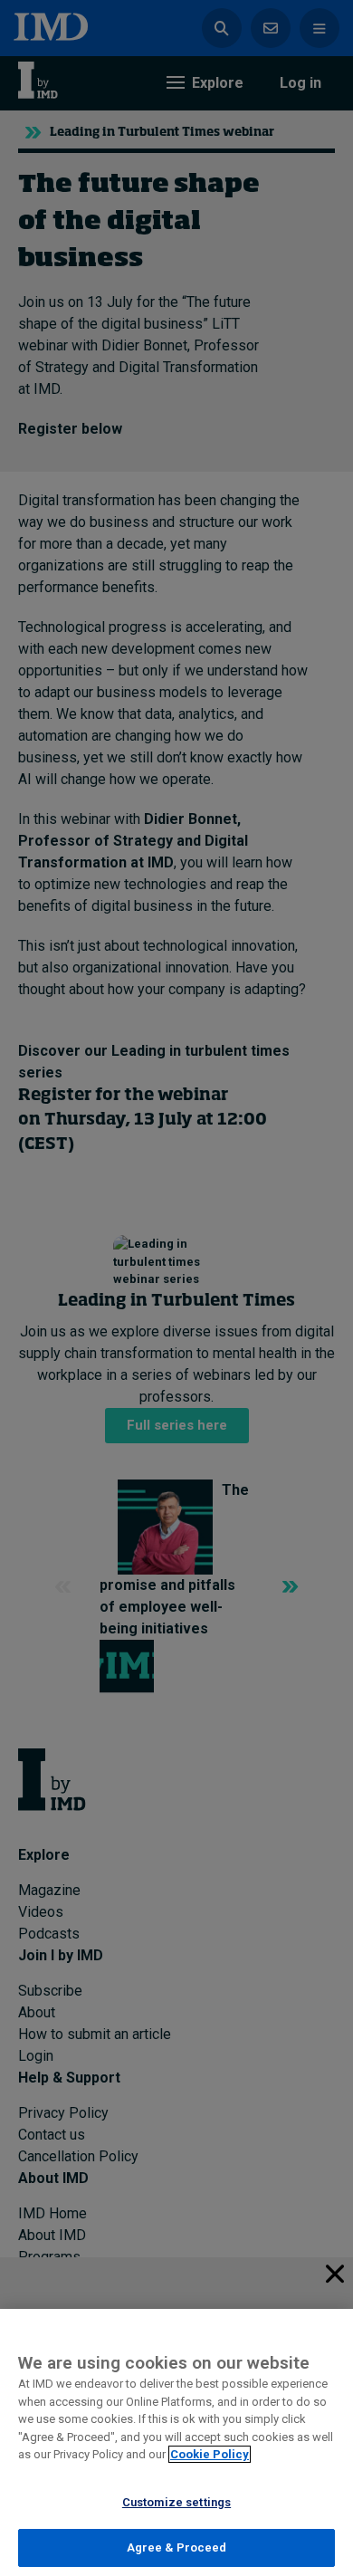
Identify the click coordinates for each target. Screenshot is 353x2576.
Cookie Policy (210, 2454)
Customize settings (176, 2502)
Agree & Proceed (177, 2547)
